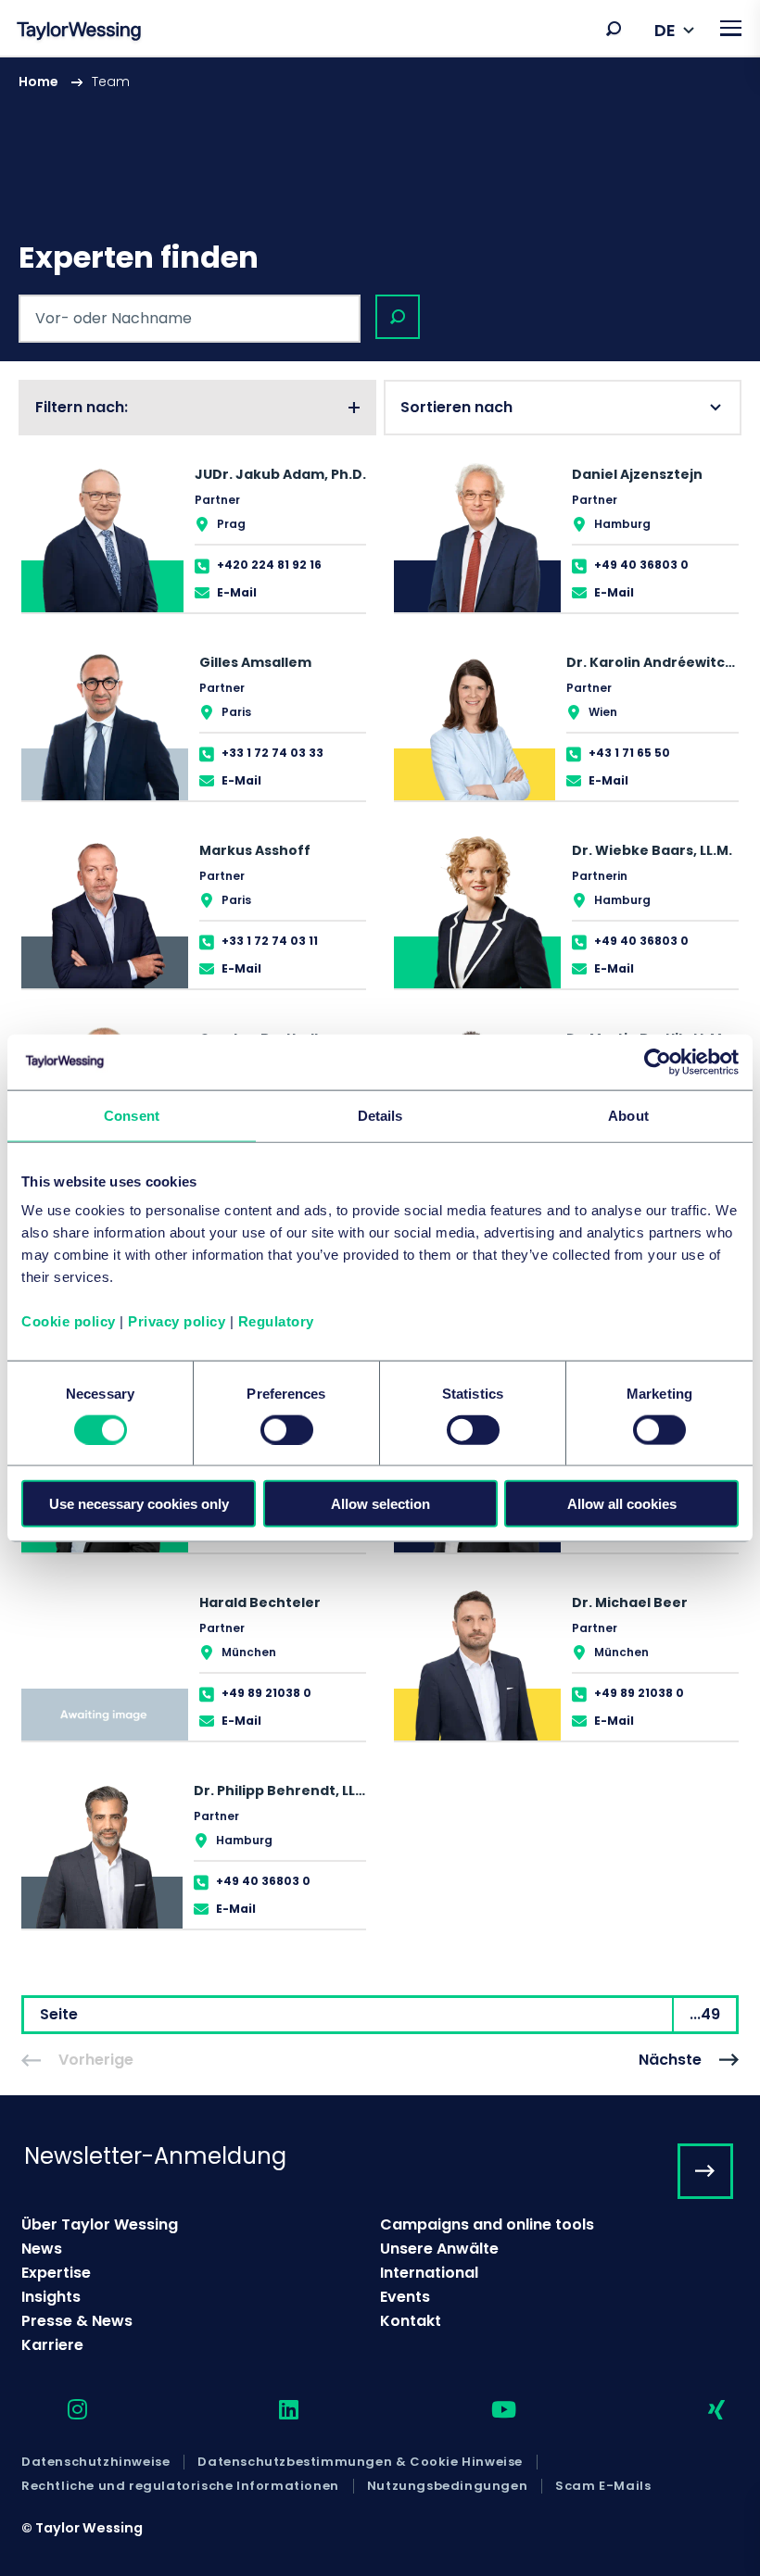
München (249, 1652)
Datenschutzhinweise (95, 2462)
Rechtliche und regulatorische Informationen (180, 2486)
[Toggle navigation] (731, 28)
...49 (705, 2014)
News (42, 2249)
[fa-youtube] (488, 2411)
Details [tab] (380, 1115)
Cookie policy (69, 1321)
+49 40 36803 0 (641, 565)
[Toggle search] (614, 29)
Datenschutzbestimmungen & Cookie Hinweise (360, 2462)
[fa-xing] (700, 2411)
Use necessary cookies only (139, 1504)
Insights (51, 2297)
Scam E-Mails (603, 2486)
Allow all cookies (622, 1504)
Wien (603, 712)
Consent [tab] (132, 1115)
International (429, 2273)
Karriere (52, 2345)
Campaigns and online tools (487, 2224)
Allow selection (380, 1504)
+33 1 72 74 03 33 (272, 753)
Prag (231, 524)
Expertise (56, 2273)
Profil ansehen (194, 533)
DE (665, 30)
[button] (614, 29)
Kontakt (411, 2321)
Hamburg (622, 524)
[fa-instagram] (61, 2411)
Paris (236, 712)
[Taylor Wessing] (79, 33)
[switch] (287, 1429)
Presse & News (77, 2321)
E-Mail (237, 592)
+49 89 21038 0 (266, 1693)
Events (405, 2297)
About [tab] (628, 1115)
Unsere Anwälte (439, 2249)
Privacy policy (177, 1321)
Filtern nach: (82, 407)
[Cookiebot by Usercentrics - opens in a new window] (658, 1062)
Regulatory (276, 1321)
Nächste (670, 2060)
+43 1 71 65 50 (629, 753)
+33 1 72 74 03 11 (270, 941)
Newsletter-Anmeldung (155, 2156)
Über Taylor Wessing (100, 2224)
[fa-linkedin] (272, 2411)
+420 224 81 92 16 (269, 565)
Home (38, 82)
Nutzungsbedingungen (447, 2486)
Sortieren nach (456, 407)
